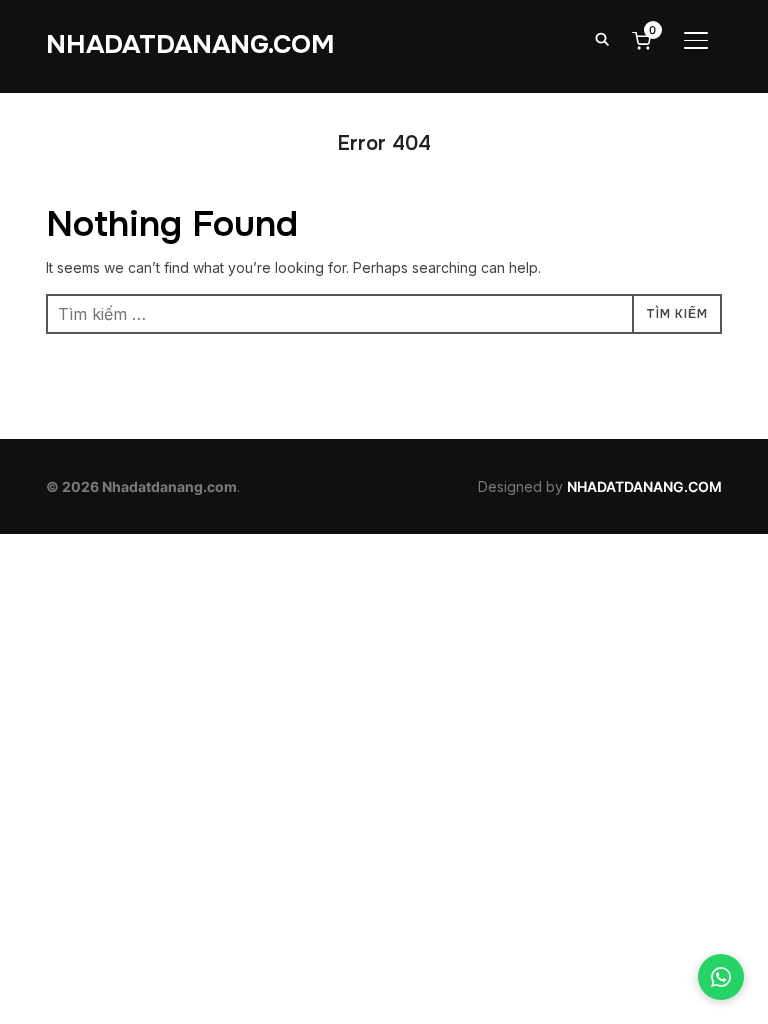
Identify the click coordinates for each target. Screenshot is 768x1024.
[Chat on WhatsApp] (721, 977)
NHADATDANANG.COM (190, 44)
